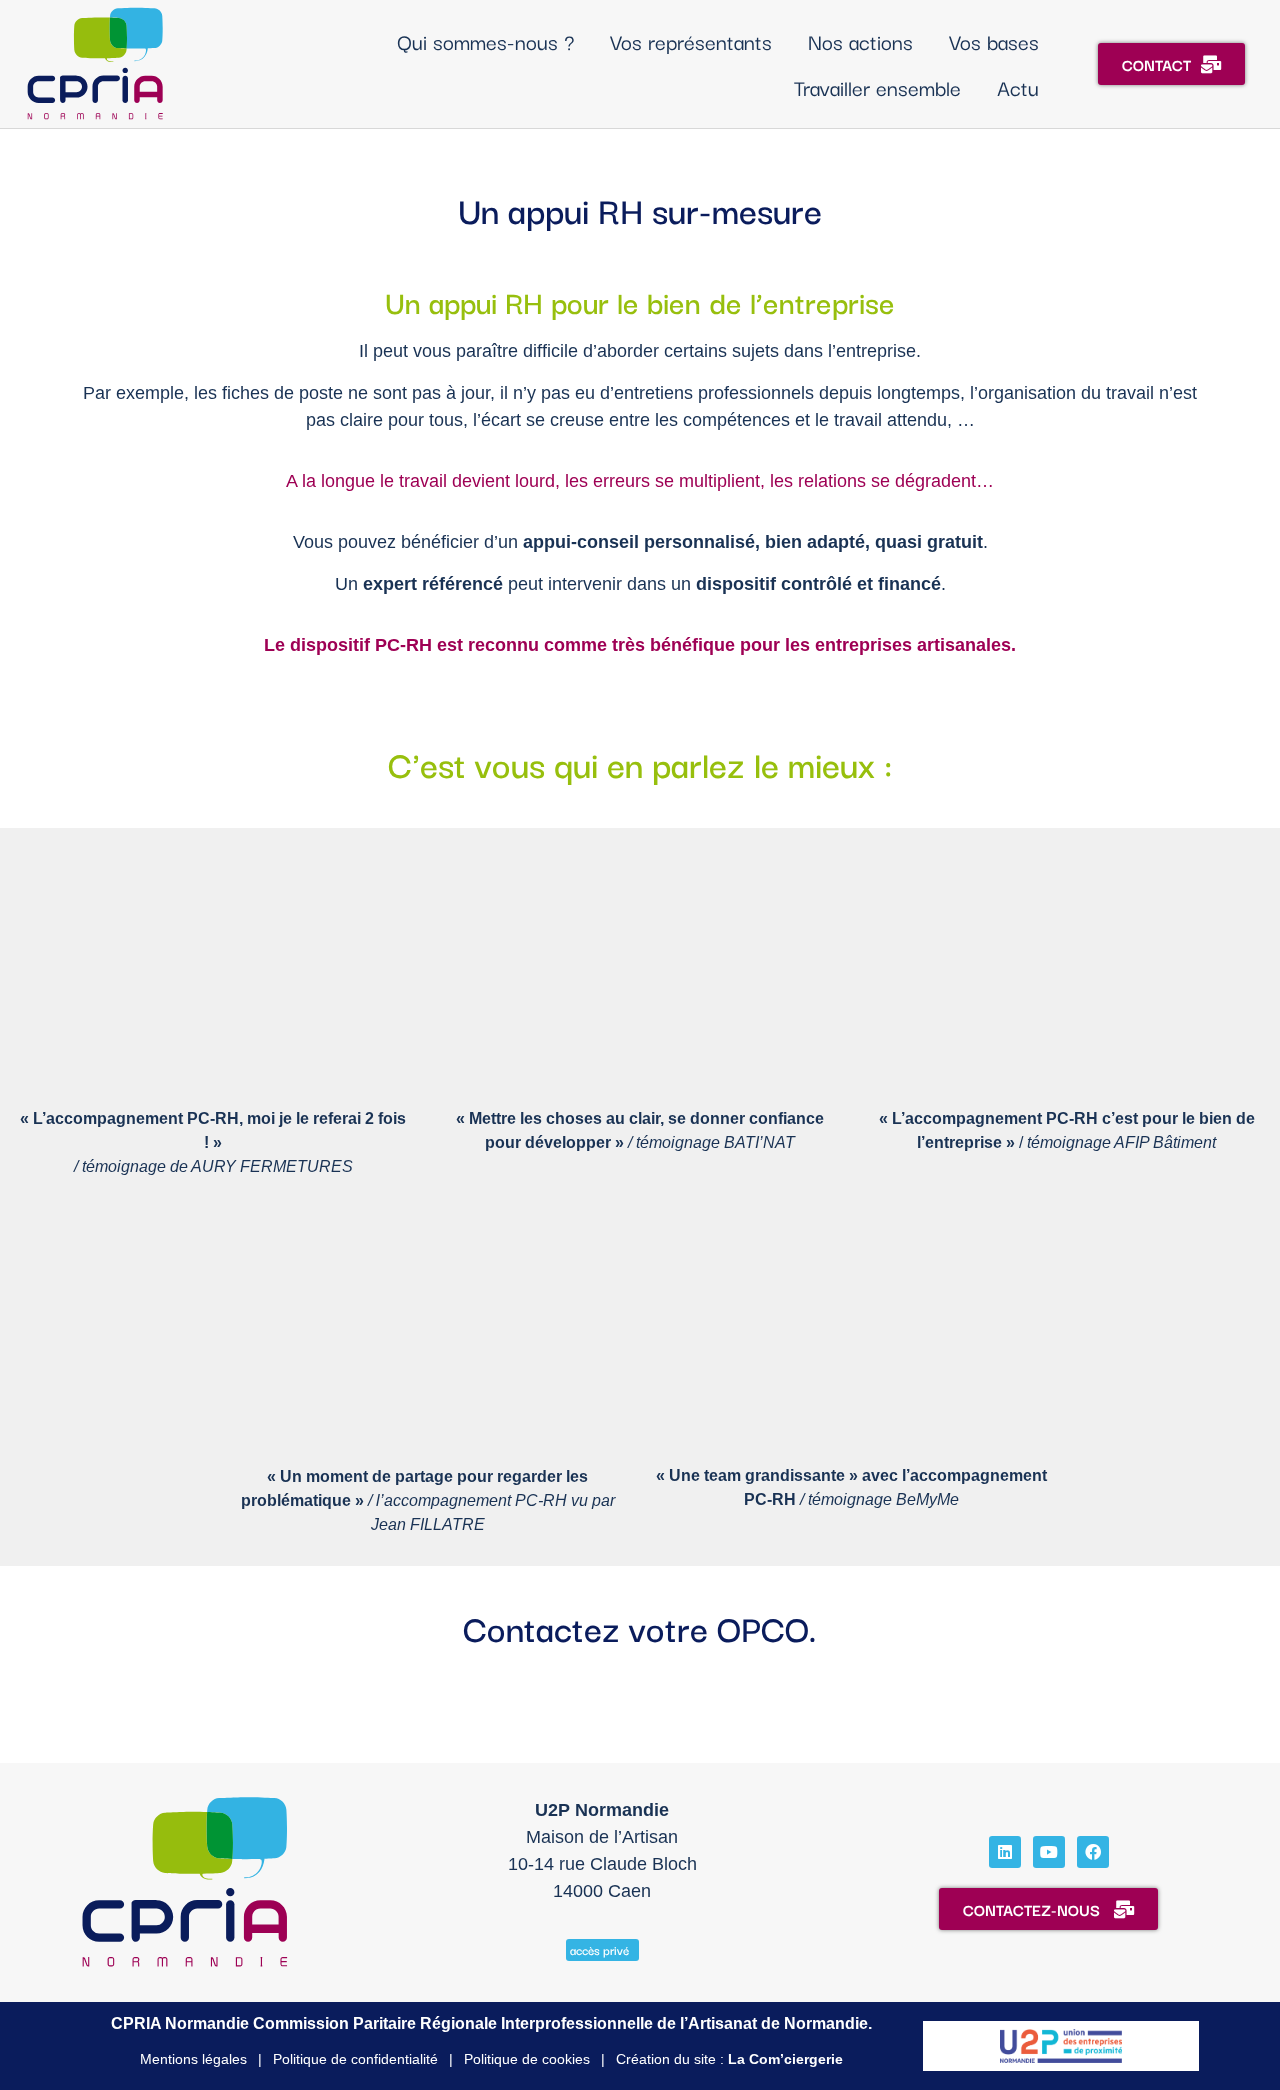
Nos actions (860, 41)
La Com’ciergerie (785, 2059)
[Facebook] (1093, 1852)
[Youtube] (1049, 1852)
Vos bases (994, 41)
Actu (1018, 87)
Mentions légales (193, 2059)
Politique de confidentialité (355, 2059)
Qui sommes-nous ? (485, 41)
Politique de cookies (527, 2059)
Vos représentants (691, 41)
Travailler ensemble (877, 87)
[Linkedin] (1005, 1852)
